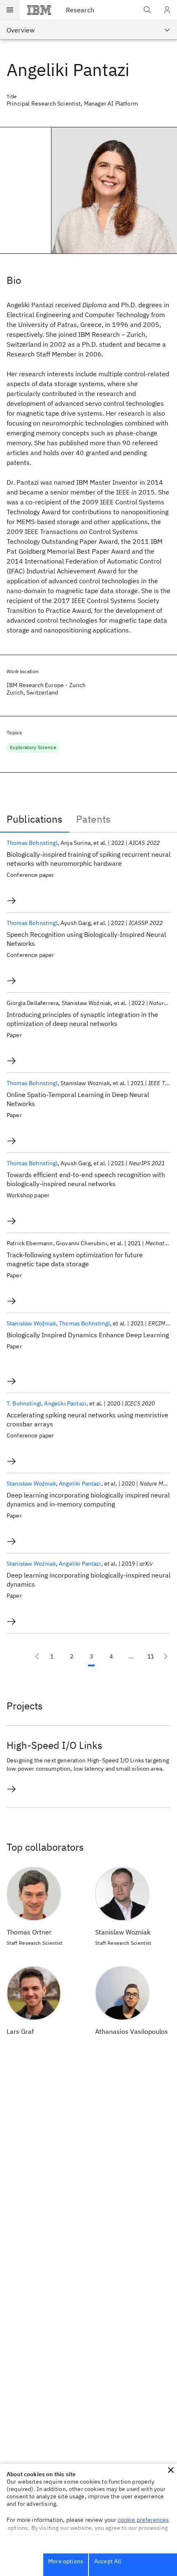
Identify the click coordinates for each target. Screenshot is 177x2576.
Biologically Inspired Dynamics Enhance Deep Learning (88, 1335)
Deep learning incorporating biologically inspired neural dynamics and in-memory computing (88, 1500)
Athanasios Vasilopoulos (132, 2031)
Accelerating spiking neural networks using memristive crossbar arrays (87, 1419)
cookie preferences (143, 2520)
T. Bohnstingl (24, 1403)
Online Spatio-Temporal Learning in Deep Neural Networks (78, 1099)
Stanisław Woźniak (31, 1323)
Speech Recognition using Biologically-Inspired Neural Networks (86, 939)
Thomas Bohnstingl (32, 843)
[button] (171, 2470)
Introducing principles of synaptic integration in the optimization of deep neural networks (82, 1019)
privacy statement (128, 2536)
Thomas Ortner (29, 1932)
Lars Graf (20, 2031)
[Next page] (165, 1656)
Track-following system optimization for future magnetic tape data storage (75, 1259)
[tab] (35, 819)
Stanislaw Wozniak (123, 1932)
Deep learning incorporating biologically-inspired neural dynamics (88, 1580)
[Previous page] (37, 1656)
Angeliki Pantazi (65, 1403)
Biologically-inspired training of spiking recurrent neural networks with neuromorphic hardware (88, 859)
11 (151, 1656)
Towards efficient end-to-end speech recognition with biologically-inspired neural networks (86, 1179)
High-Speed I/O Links (55, 1745)
